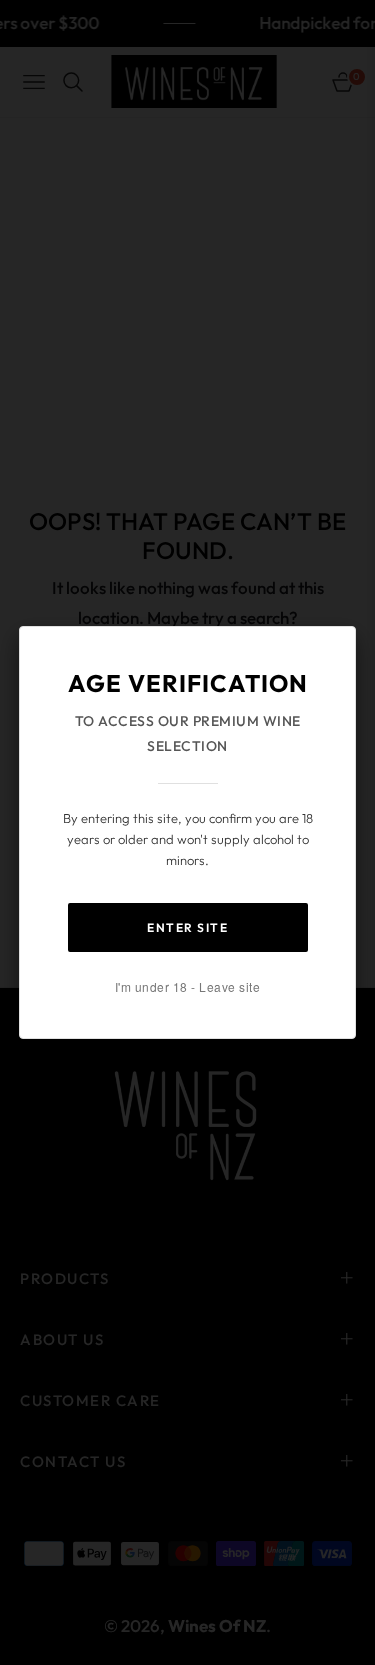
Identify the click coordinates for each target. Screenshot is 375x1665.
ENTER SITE (187, 927)
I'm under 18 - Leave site (188, 986)
